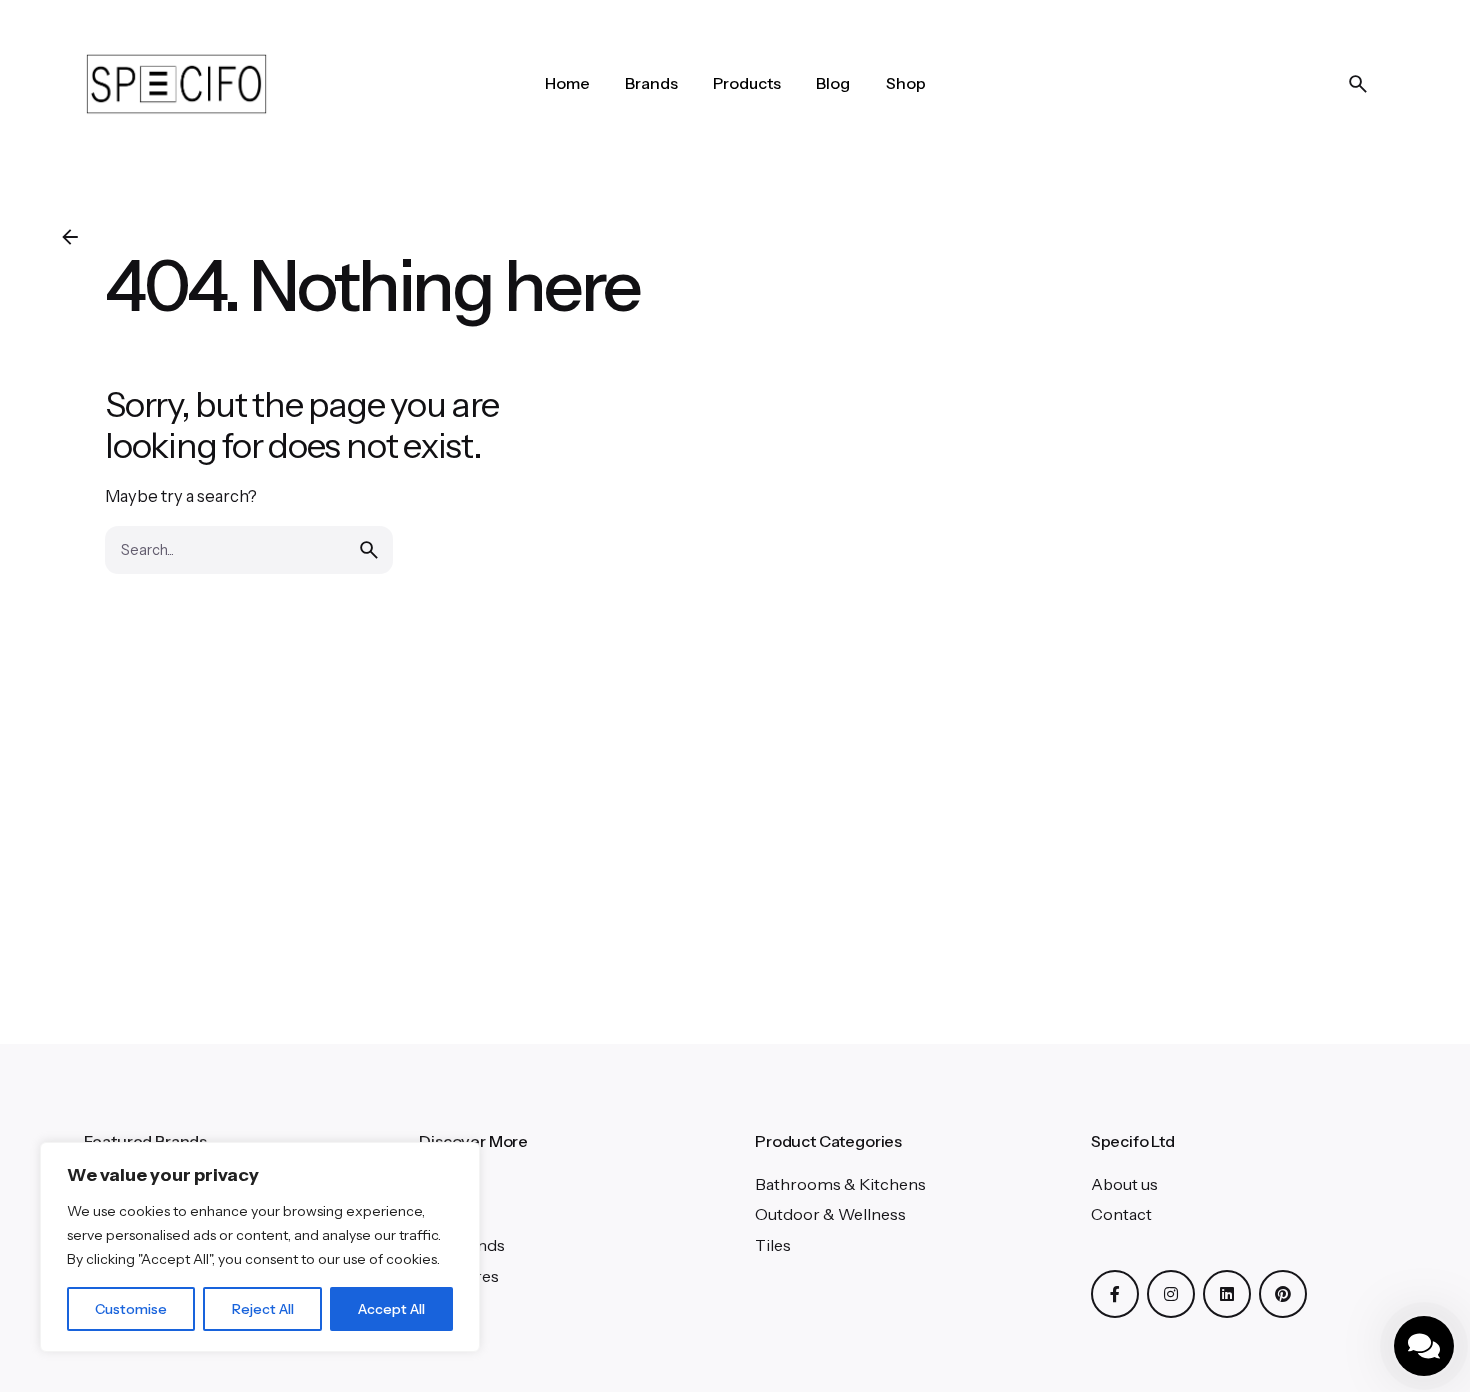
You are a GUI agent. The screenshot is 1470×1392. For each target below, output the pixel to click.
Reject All (263, 1309)
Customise (131, 1309)
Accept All (391, 1309)
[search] (369, 550)
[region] (260, 1247)
